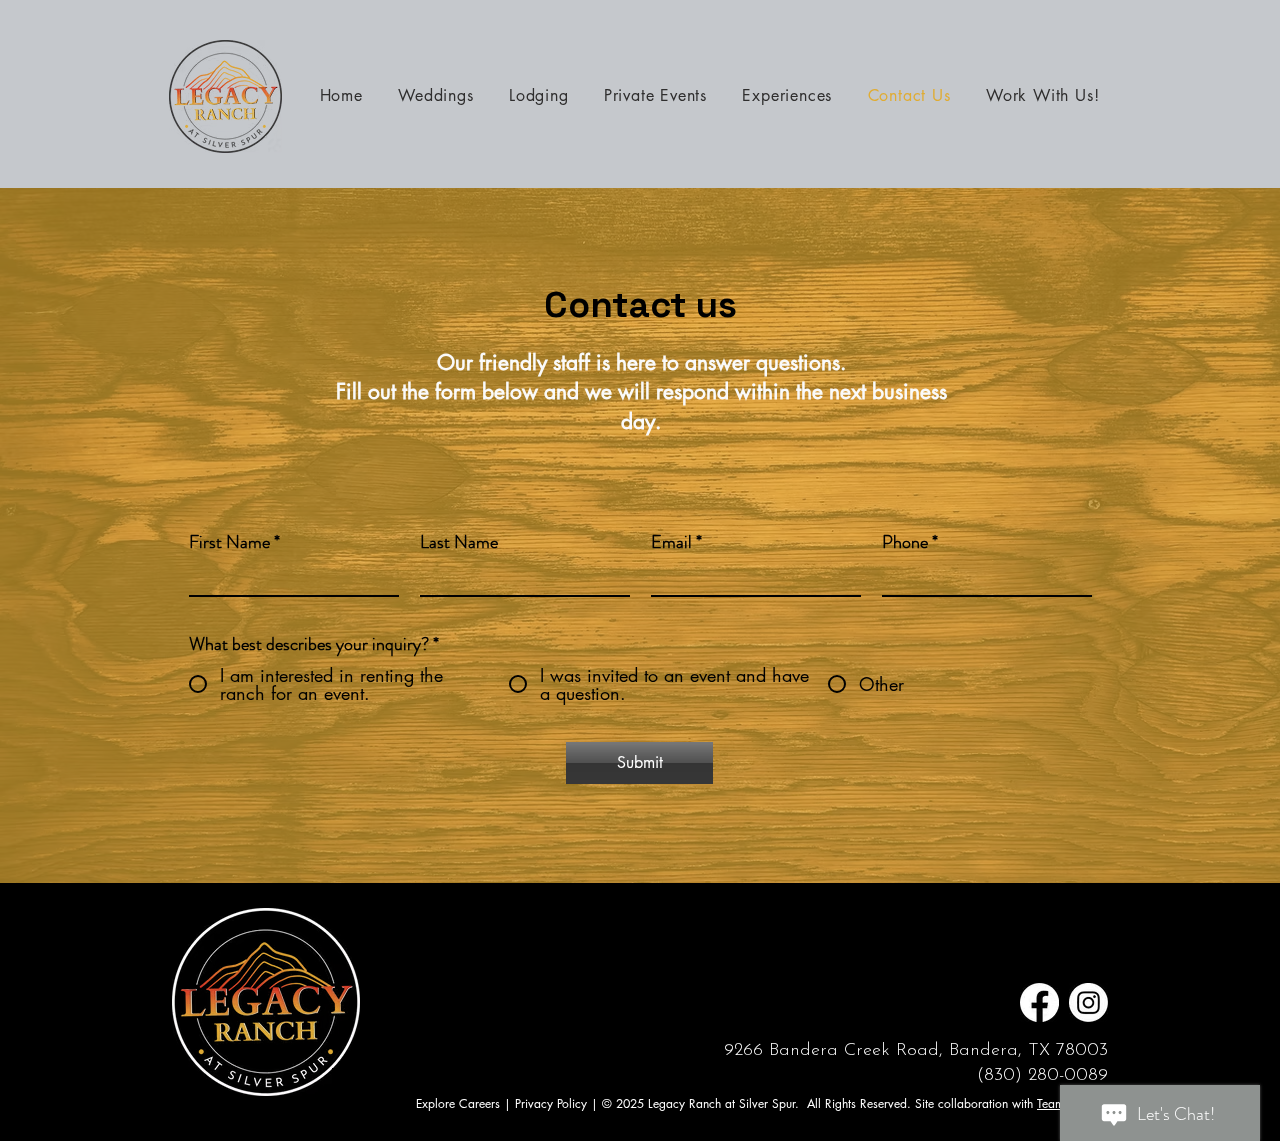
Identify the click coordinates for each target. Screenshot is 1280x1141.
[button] (787, 95)
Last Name (459, 542)
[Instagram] (1088, 1002)
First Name (229, 542)
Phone (905, 542)
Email (671, 542)
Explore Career (455, 1103)
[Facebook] (1039, 1002)
